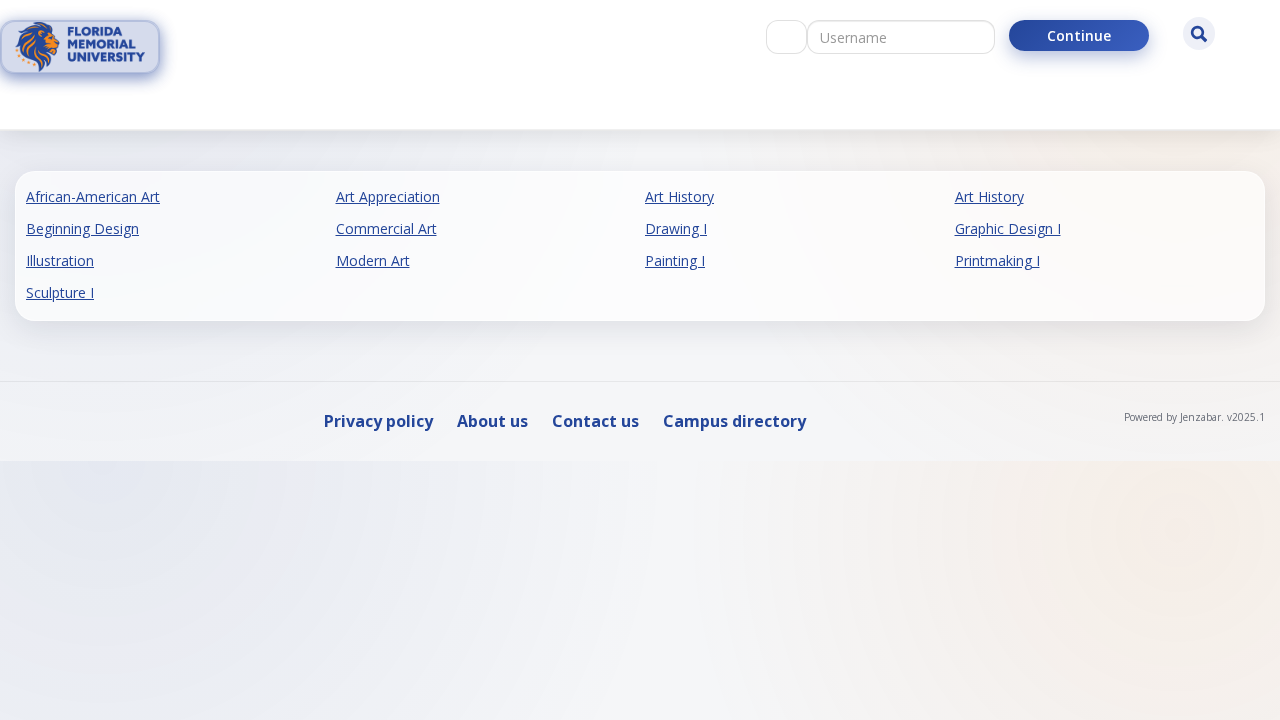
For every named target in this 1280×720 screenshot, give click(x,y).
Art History (679, 196)
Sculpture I (60, 292)
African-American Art (93, 196)
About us (492, 421)
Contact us (595, 421)
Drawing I (676, 228)
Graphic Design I (1008, 228)
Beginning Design (82, 228)
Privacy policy (378, 421)
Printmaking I (997, 260)
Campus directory (734, 421)
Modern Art (373, 260)
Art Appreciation (388, 196)
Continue (1079, 35)
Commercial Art (386, 228)
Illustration (60, 260)
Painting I (675, 260)
